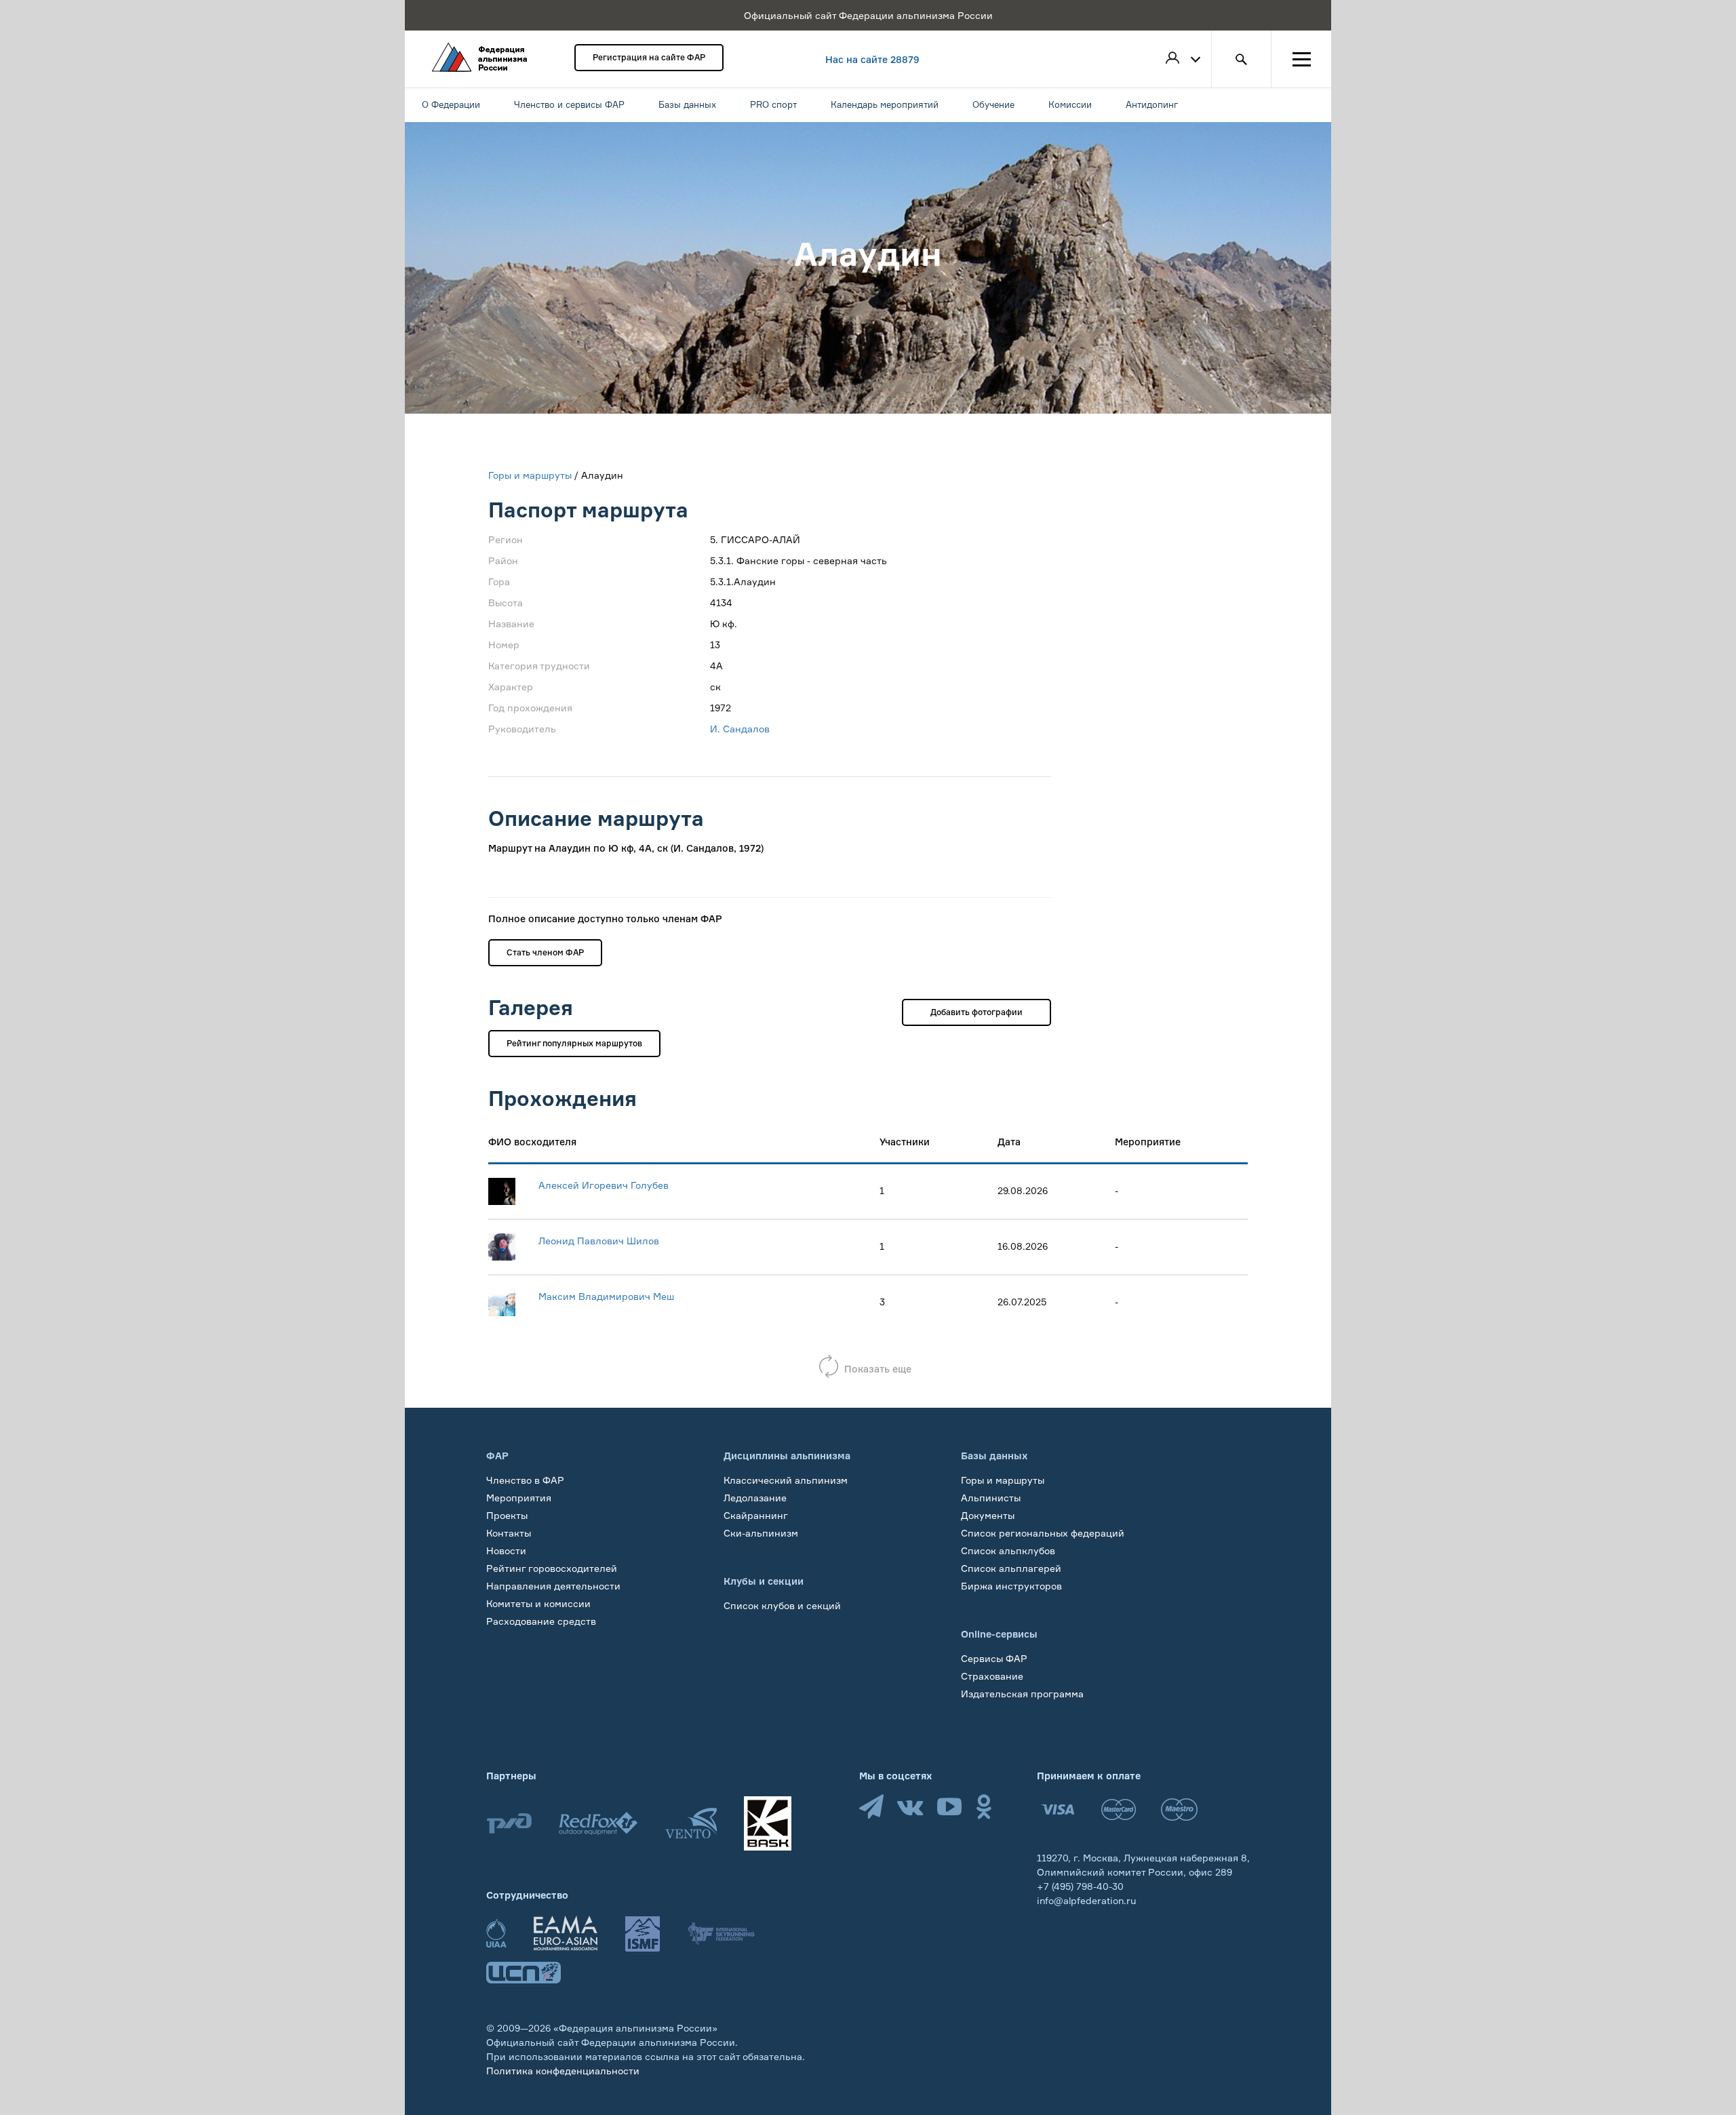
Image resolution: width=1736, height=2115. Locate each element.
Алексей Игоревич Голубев (604, 1185)
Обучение (510, 1639)
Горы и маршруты (530, 475)
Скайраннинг (756, 1515)
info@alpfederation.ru (1086, 1900)
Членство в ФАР (525, 1480)
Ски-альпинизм (761, 1533)
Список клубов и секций (782, 1605)
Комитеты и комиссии (538, 1603)
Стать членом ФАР (545, 952)
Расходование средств (541, 1621)
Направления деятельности (553, 1586)
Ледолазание (755, 1498)
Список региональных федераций (1043, 1533)
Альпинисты (991, 1498)
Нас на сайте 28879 (872, 59)
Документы (988, 1515)
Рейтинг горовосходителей (552, 1568)
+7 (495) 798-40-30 (1080, 1886)
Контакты (509, 1533)
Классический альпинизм (786, 1480)
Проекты (507, 1515)
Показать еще (878, 1369)
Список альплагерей (1011, 1568)
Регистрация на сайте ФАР (649, 57)
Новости (506, 1550)
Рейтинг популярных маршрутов (574, 1043)
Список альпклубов (1008, 1550)
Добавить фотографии (976, 1012)
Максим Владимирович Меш (606, 1296)
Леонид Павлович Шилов (599, 1241)
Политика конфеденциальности (563, 2071)
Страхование (992, 1676)
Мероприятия (519, 1498)
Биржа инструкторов (1011, 1586)
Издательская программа (1022, 1694)
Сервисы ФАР (994, 1658)
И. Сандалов (740, 729)
